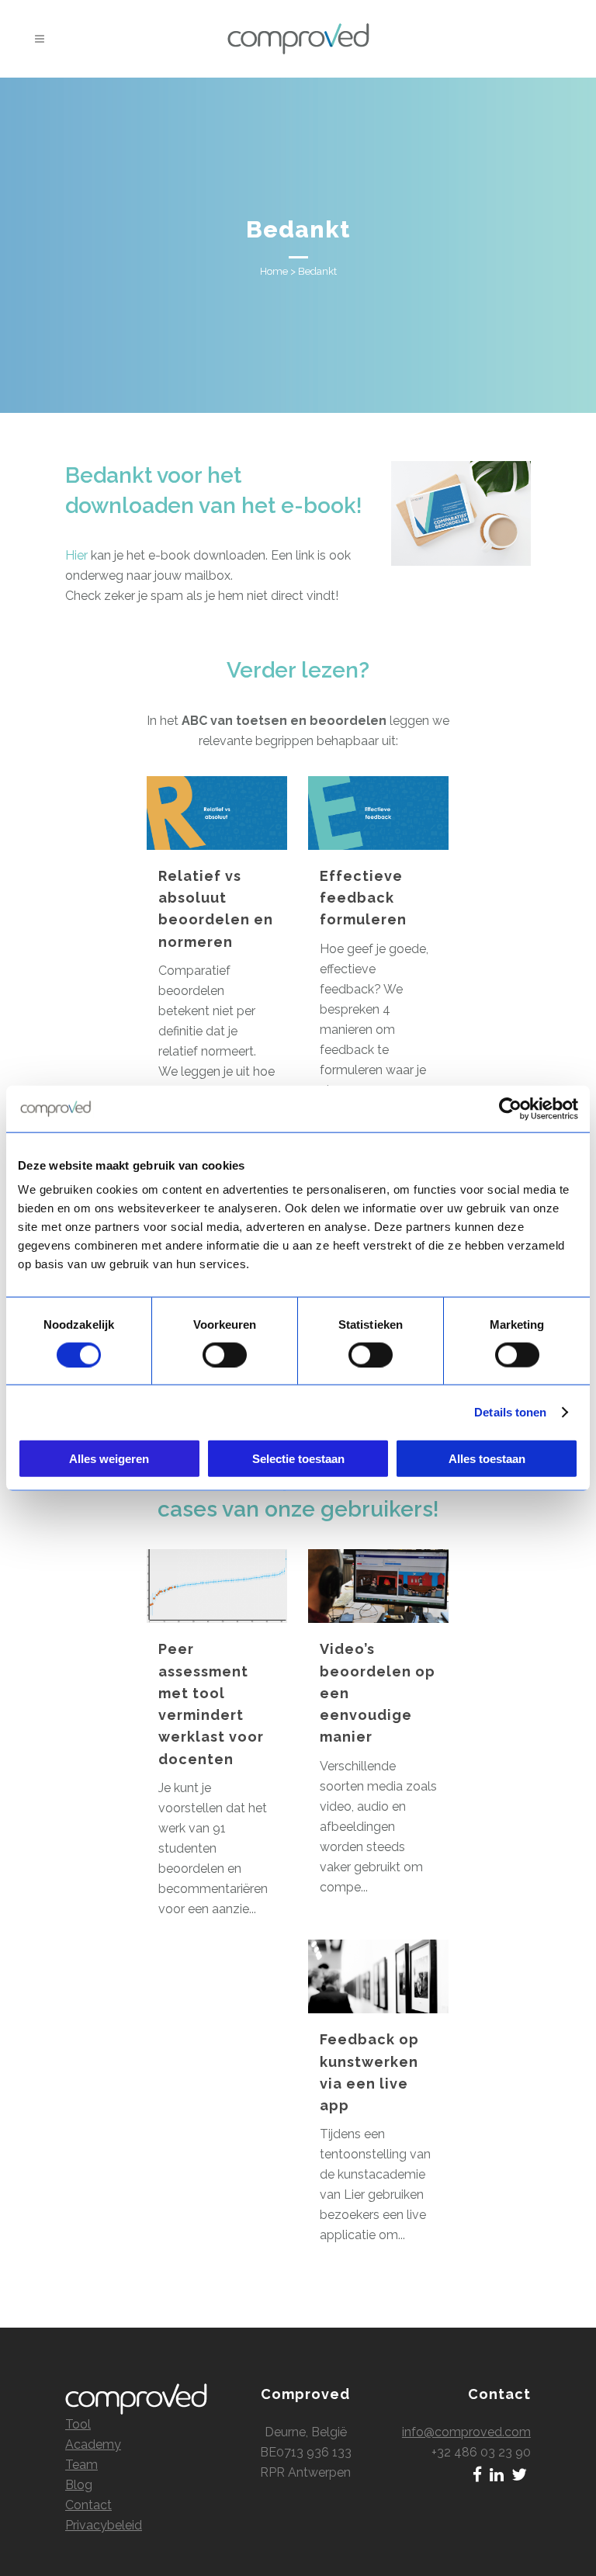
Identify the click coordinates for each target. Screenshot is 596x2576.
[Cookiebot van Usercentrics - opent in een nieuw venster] (510, 1108)
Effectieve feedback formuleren (363, 898)
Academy (93, 2444)
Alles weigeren (109, 1459)
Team (81, 2465)
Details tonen (510, 1411)
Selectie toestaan (298, 1459)
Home (274, 271)
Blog (79, 2485)
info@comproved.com (466, 2432)
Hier (76, 555)
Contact (88, 2505)
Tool (78, 2424)
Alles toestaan (487, 1459)
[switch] (225, 1354)
